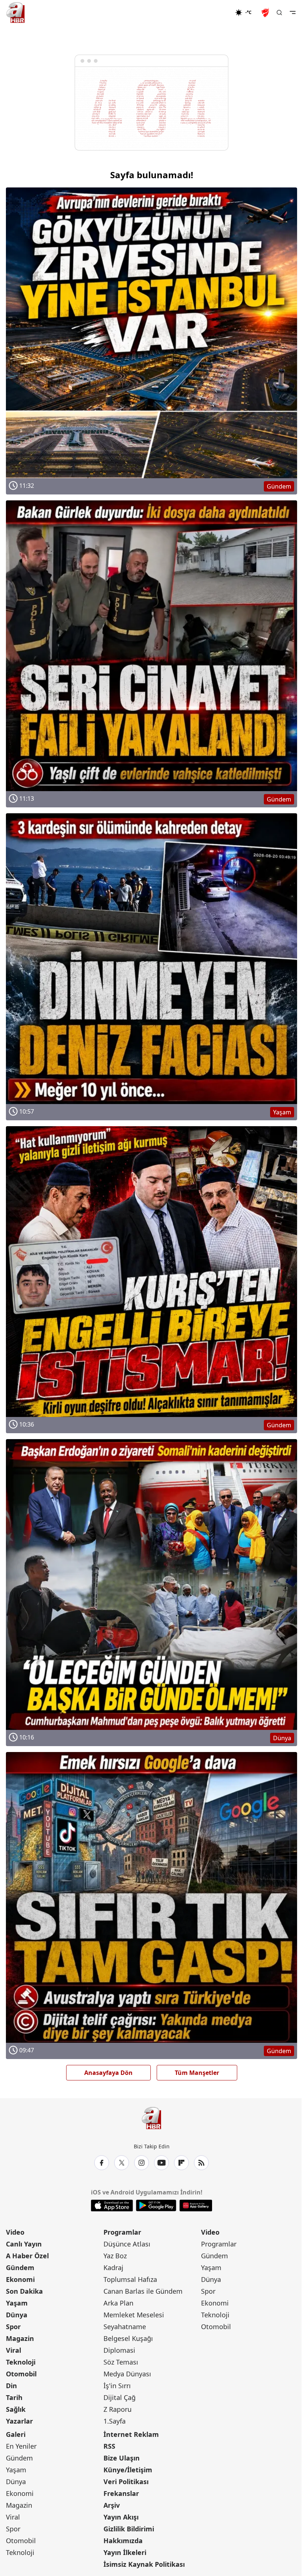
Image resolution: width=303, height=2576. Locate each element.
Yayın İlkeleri (125, 2552)
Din (11, 2386)
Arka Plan (118, 2303)
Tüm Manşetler (197, 2073)
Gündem (20, 2268)
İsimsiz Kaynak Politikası (144, 2564)
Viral (13, 2350)
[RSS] (201, 2163)
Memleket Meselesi (134, 2315)
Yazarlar (19, 2421)
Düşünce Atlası (127, 2244)
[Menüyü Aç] (293, 13)
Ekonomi (20, 2279)
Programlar (122, 2232)
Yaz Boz (115, 2256)
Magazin (20, 2338)
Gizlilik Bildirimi (129, 2529)
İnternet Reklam (131, 2434)
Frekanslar (121, 2493)
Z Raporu (118, 2409)
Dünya (17, 2315)
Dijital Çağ (120, 2397)
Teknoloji (21, 2362)
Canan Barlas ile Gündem (143, 2291)
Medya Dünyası (127, 2374)
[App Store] (112, 2206)
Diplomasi (119, 2350)
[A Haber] (16, 13)
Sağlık (16, 2409)
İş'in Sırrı (117, 2386)
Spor (13, 2327)
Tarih (14, 2397)
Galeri (16, 2434)
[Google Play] (156, 2206)
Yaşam (17, 2303)
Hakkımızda (123, 2541)
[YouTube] (161, 2163)
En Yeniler (21, 2446)
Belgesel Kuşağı (128, 2338)
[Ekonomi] (211, 13)
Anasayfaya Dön (108, 2073)
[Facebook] (102, 2163)
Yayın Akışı (121, 2517)
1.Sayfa (115, 2421)
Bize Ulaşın (122, 2458)
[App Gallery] (196, 2206)
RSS (109, 2446)
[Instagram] (142, 2163)
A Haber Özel (27, 2256)
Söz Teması (121, 2362)
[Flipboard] (181, 2163)
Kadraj (113, 2268)
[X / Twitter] (122, 2163)
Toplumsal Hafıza (130, 2279)
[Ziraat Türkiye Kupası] (266, 13)
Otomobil (21, 2374)
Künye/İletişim (128, 2470)
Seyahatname (125, 2327)
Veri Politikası (126, 2482)
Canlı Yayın (24, 2244)
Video (15, 2232)
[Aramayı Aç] (279, 13)
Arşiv (112, 2505)
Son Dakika (24, 2291)
